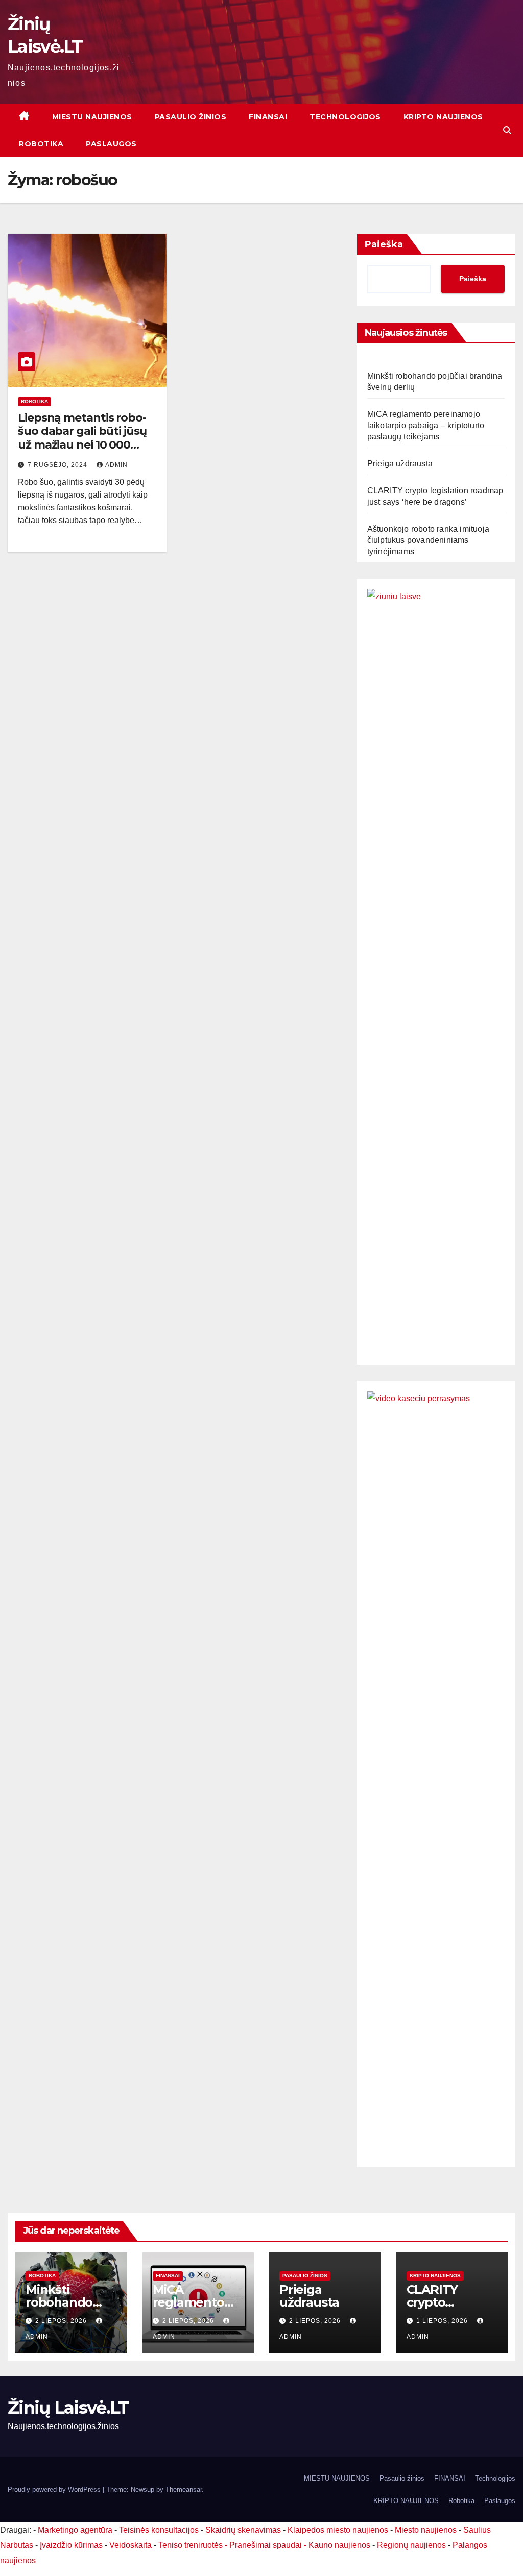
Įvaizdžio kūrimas (71, 2545)
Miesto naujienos (426, 2530)
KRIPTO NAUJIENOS (443, 117)
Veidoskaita (130, 2545)
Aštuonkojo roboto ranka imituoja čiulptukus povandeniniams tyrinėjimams (428, 540)
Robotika (41, 144)
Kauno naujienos (339, 2545)
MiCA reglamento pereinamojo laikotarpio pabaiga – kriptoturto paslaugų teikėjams (426, 425)
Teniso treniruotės (191, 2545)
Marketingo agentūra (75, 2530)
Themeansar (184, 2490)
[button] (507, 130)
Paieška (384, 244)
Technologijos (345, 117)
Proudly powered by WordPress (55, 2490)
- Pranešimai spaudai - (267, 2545)
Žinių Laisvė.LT (68, 2408)
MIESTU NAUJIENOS (92, 117)
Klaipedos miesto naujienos (338, 2530)
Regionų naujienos (411, 2545)
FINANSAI (268, 117)
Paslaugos (111, 144)
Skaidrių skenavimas (243, 2530)
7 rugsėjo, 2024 (58, 465)
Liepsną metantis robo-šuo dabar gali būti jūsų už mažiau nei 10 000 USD (82, 438)
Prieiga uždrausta (400, 464)
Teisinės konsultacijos (159, 2530)
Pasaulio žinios (191, 117)
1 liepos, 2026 (443, 2321)
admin (116, 465)
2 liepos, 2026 (62, 2321)
